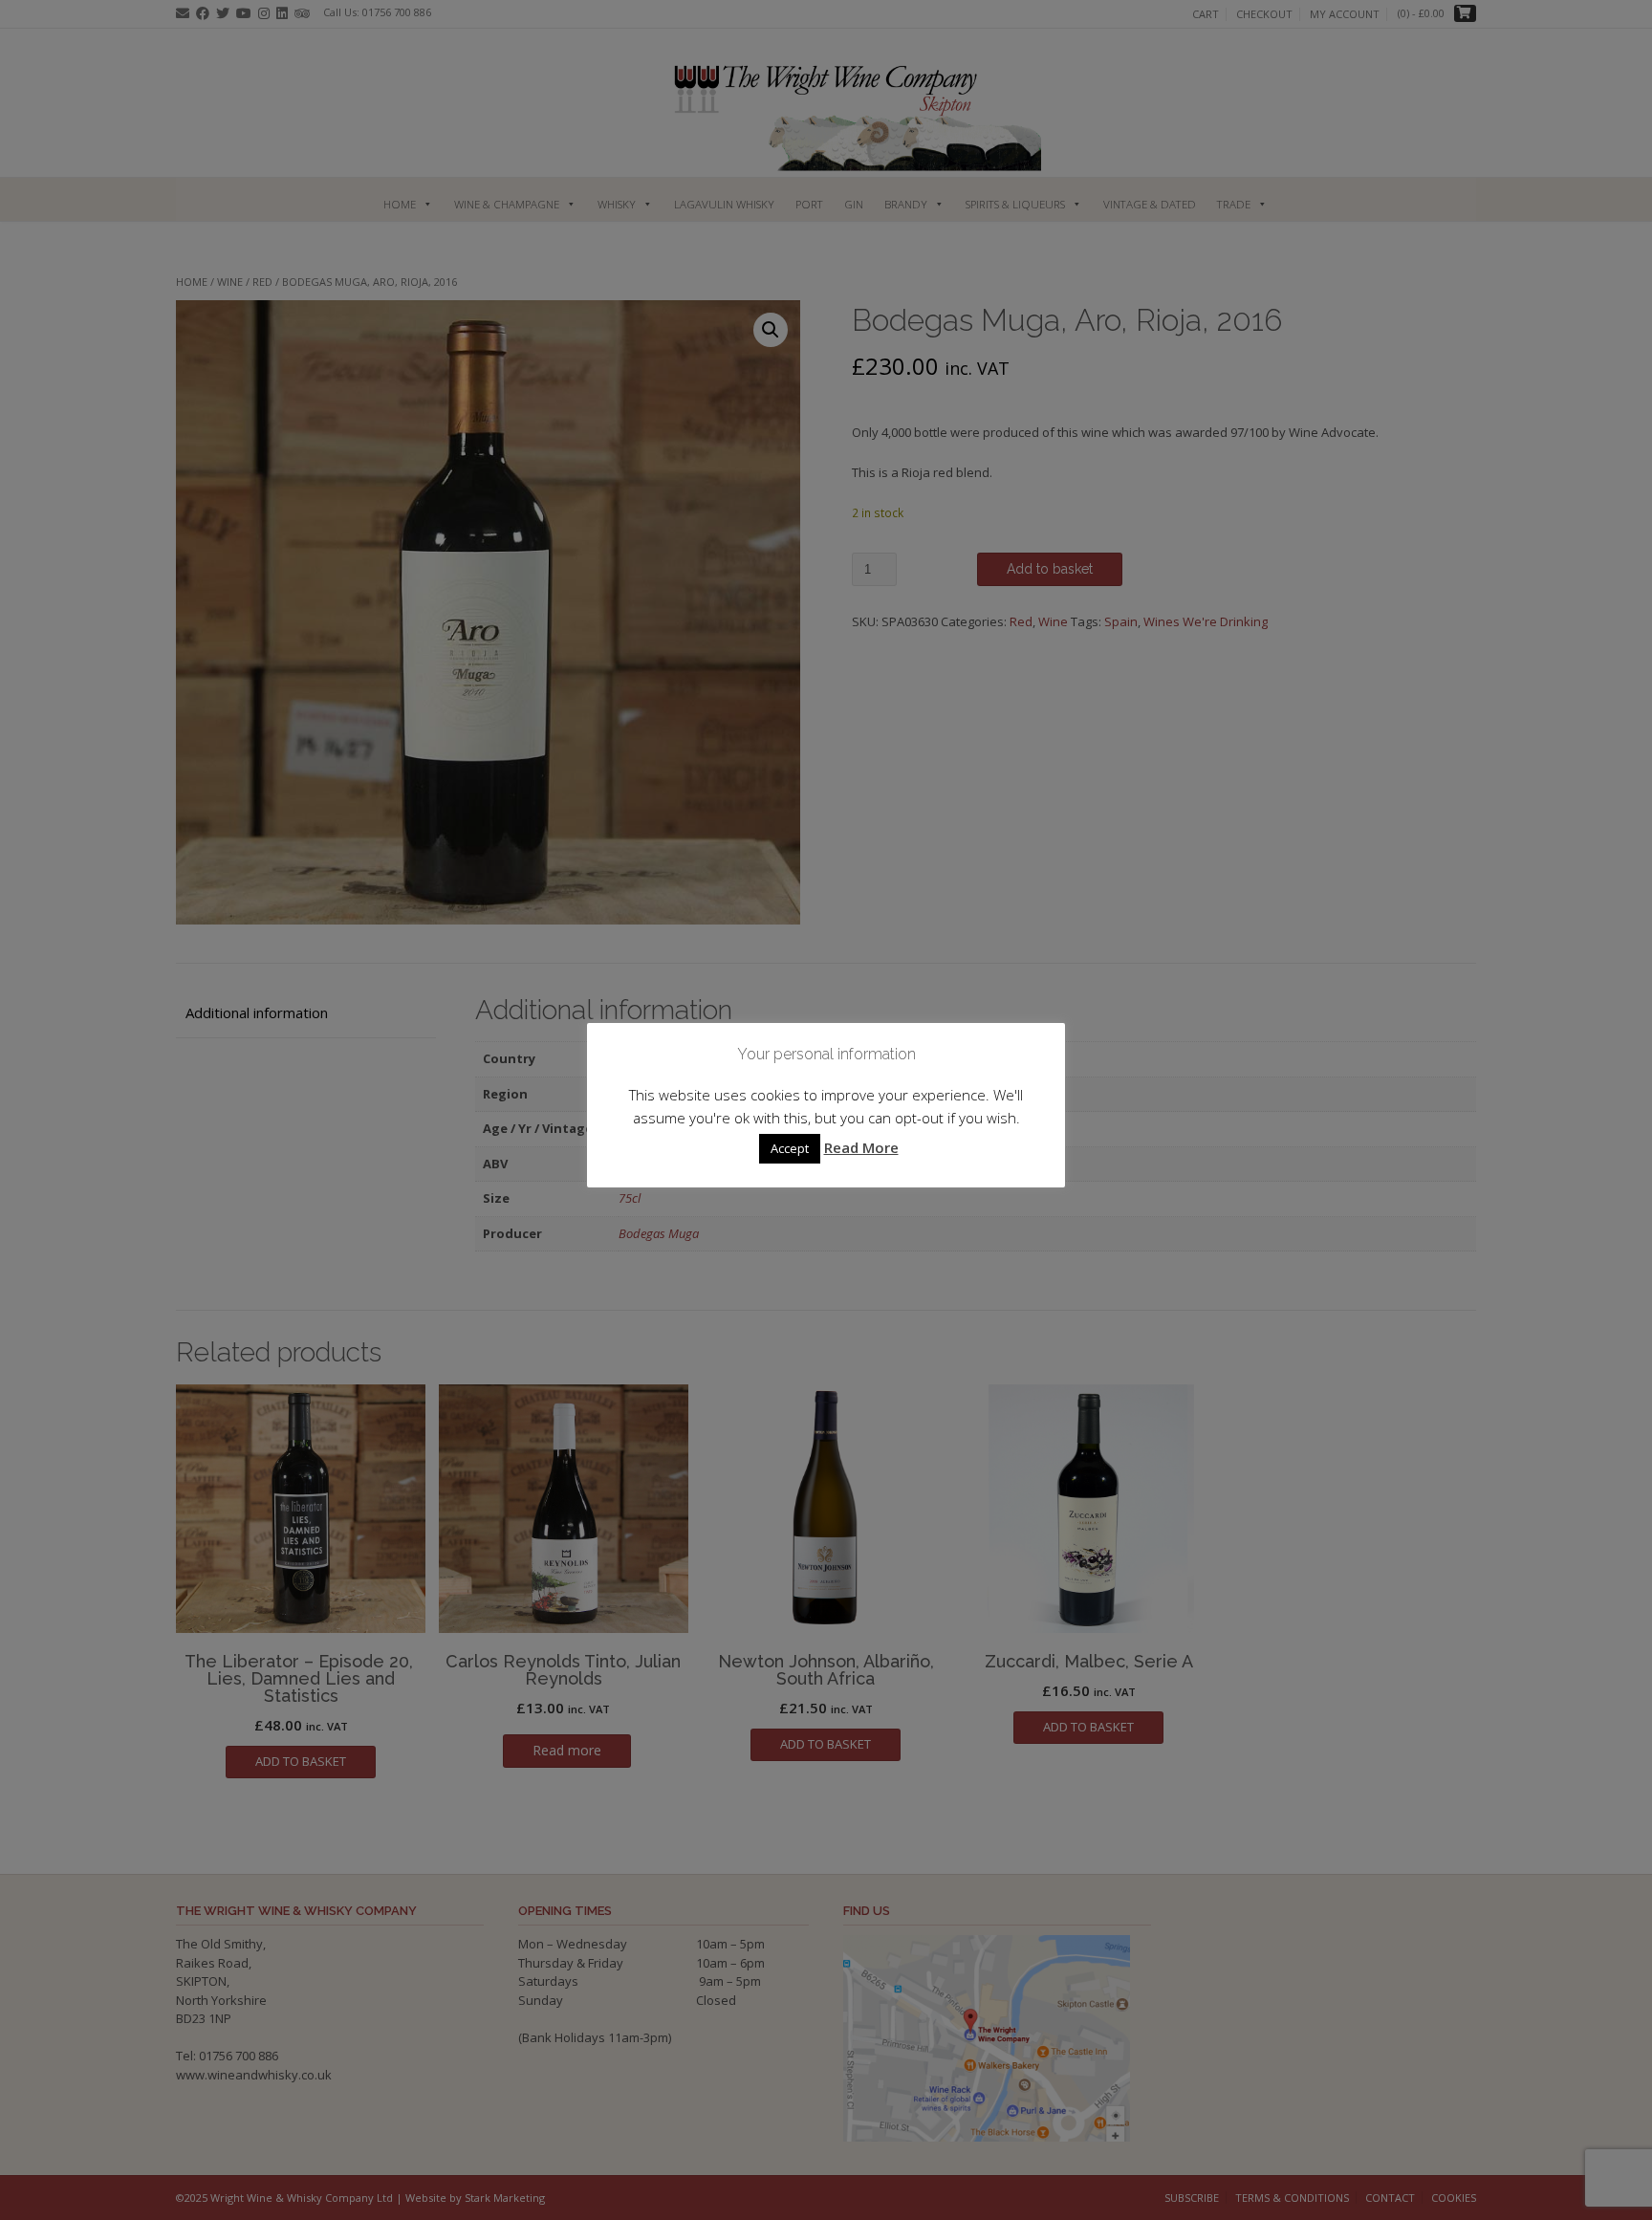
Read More (861, 1147)
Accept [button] (790, 1148)
